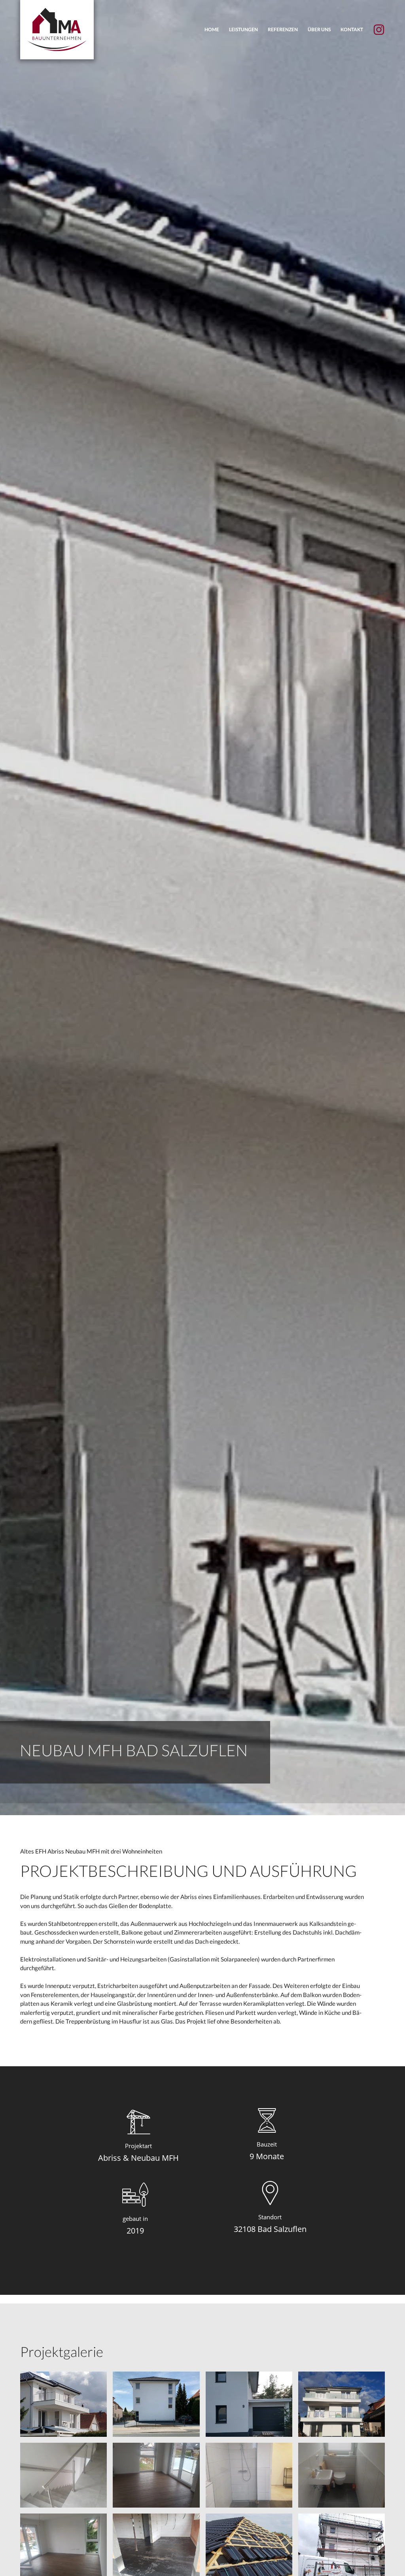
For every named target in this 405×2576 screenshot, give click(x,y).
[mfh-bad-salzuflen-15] (156, 2403)
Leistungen (243, 29)
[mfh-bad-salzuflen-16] (156, 2545)
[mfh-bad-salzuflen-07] (156, 2474)
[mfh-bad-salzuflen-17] (249, 2545)
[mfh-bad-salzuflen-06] (63, 2474)
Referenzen (283, 29)
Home (212, 29)
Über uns (319, 29)
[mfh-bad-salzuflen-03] (249, 2474)
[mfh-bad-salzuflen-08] (63, 2545)
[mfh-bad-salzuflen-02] (342, 2403)
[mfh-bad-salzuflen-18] (342, 2545)
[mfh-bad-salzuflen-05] (342, 2474)
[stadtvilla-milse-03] (249, 2403)
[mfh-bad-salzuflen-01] (63, 2403)
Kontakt (352, 29)
